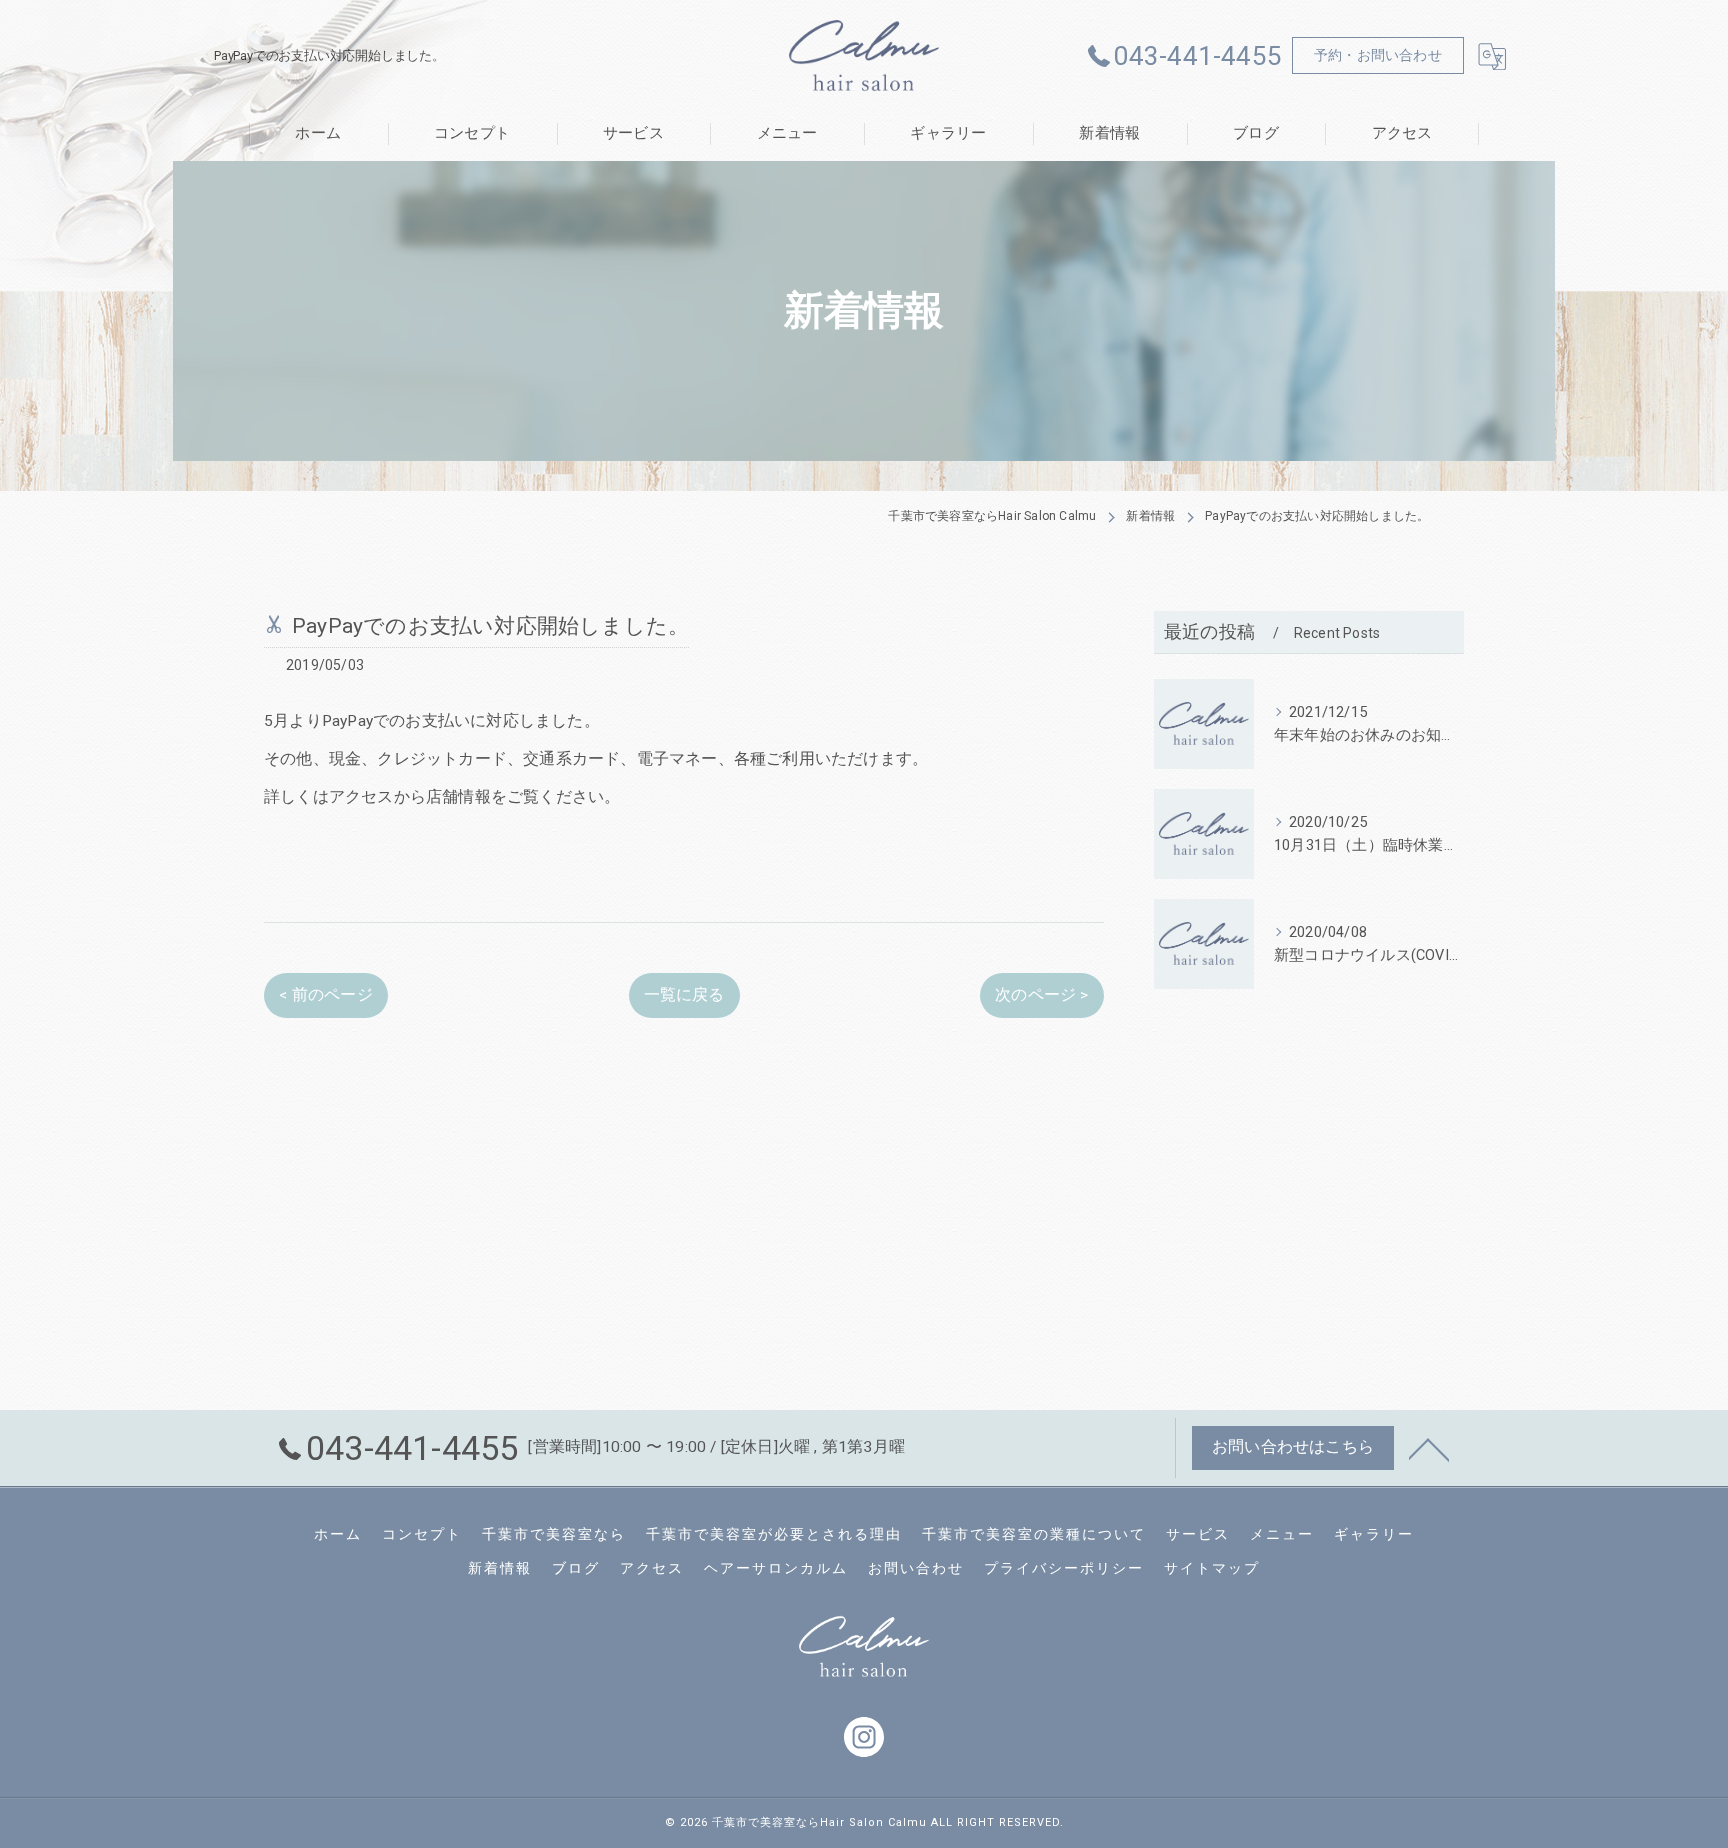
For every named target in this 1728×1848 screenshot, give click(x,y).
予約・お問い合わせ (1378, 55)
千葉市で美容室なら (554, 1534)
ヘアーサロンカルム (776, 1568)
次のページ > (1041, 995)
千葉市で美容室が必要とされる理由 (774, 1534)
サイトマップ (1212, 1568)
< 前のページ (325, 995)
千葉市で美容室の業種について (1034, 1534)
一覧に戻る (684, 995)
